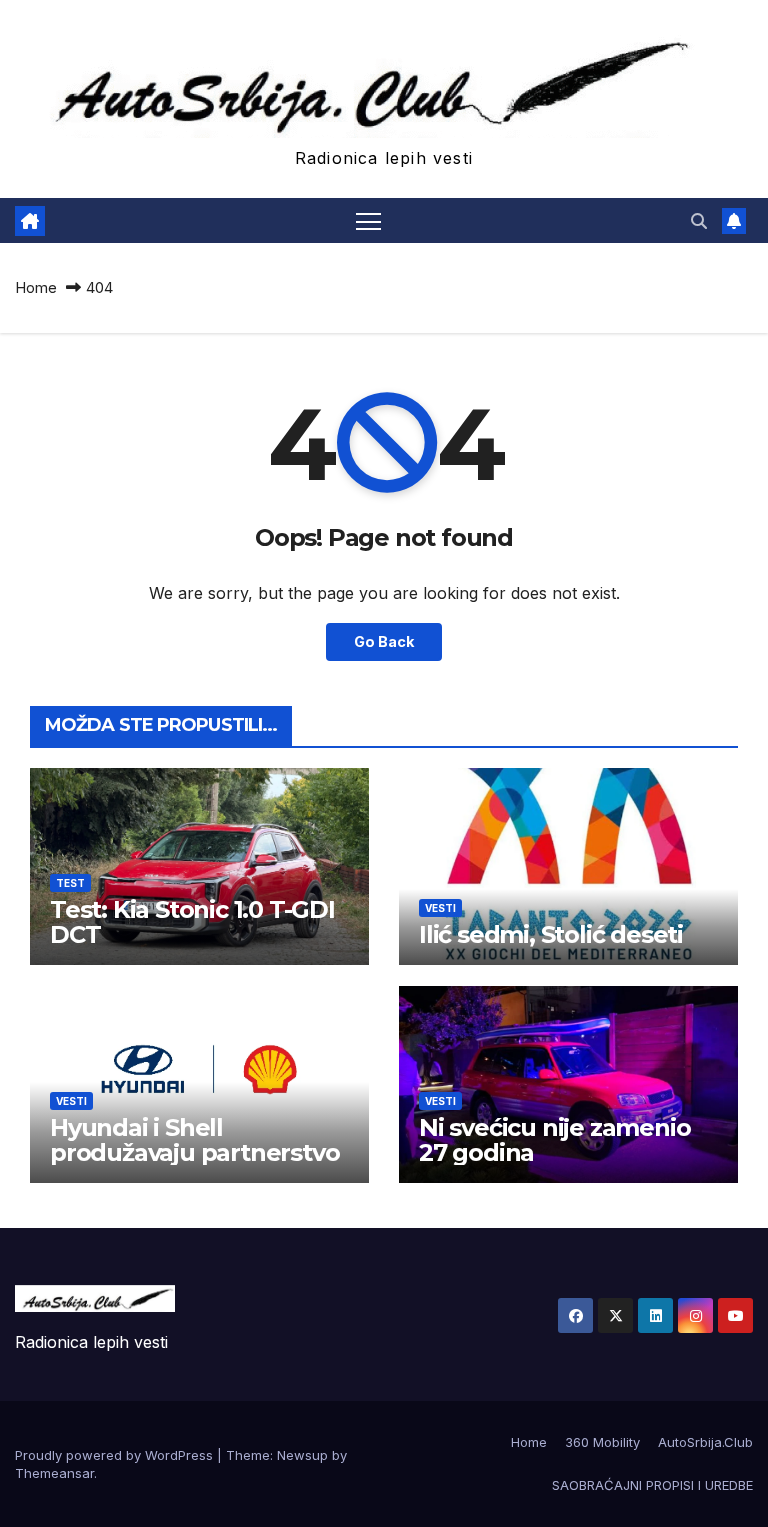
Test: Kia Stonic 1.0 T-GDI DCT (192, 922)
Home (36, 287)
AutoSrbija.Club (705, 1442)
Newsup (302, 1455)
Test (70, 883)
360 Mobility (602, 1442)
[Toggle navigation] (368, 220)
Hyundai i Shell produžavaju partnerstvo (194, 1140)
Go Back (384, 641)
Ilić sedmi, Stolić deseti (551, 934)
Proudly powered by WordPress (116, 1455)
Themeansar (54, 1473)
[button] (699, 221)
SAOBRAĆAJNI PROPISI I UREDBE (652, 1485)
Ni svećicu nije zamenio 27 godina (554, 1140)
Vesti (440, 908)
